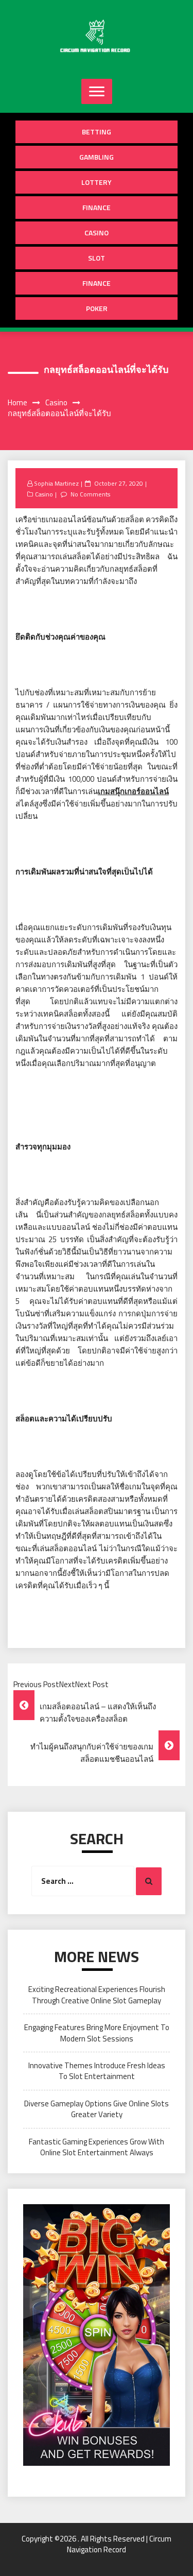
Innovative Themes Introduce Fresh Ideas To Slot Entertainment (97, 2071)
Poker (97, 308)
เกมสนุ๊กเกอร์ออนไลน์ (133, 791)
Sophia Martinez (56, 483)
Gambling (97, 157)
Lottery (97, 182)
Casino (97, 233)
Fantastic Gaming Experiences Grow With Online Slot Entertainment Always (97, 2147)
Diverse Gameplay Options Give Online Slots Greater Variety (97, 2109)
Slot (97, 258)
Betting (97, 132)
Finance (97, 207)
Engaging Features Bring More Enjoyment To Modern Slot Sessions (97, 2033)
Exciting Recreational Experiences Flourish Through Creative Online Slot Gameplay (97, 1995)
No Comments (90, 494)
